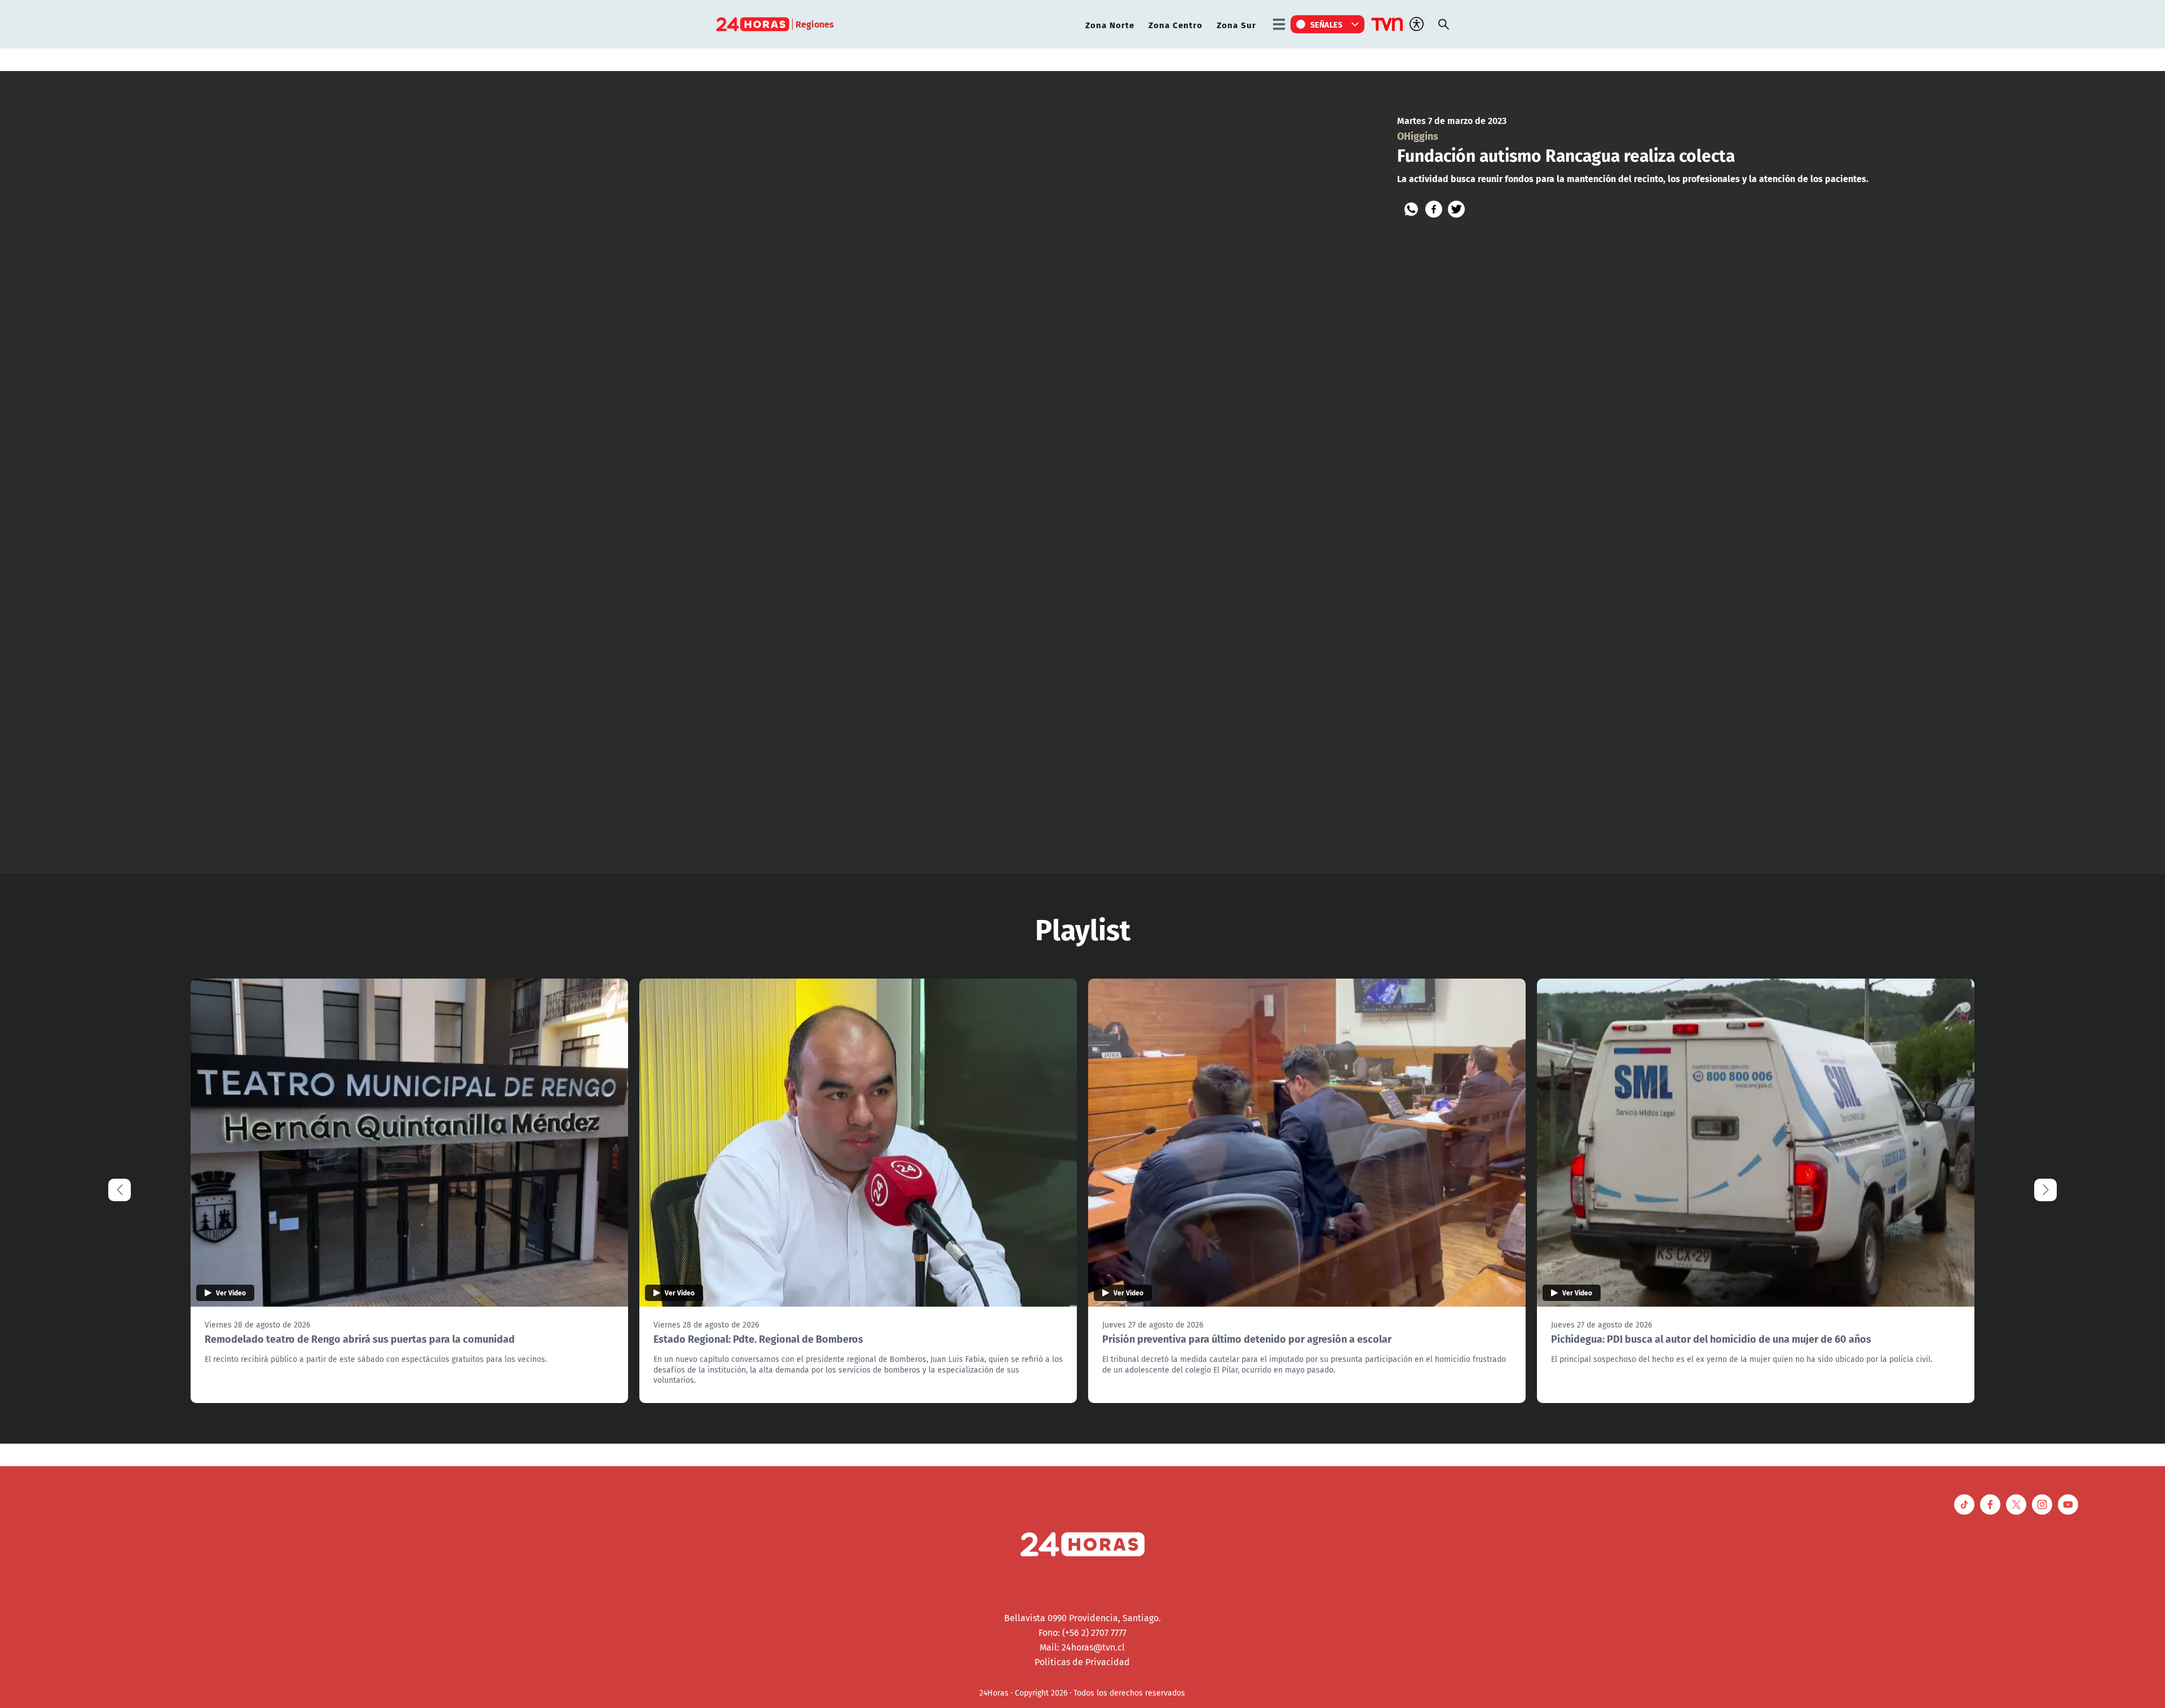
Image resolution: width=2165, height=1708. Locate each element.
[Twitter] (1456, 209)
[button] (2045, 1190)
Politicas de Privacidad (1082, 1662)
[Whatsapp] (1411, 209)
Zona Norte (1110, 25)
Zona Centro (1176, 25)
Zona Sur (1236, 25)
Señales (1327, 24)
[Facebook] (1434, 209)
